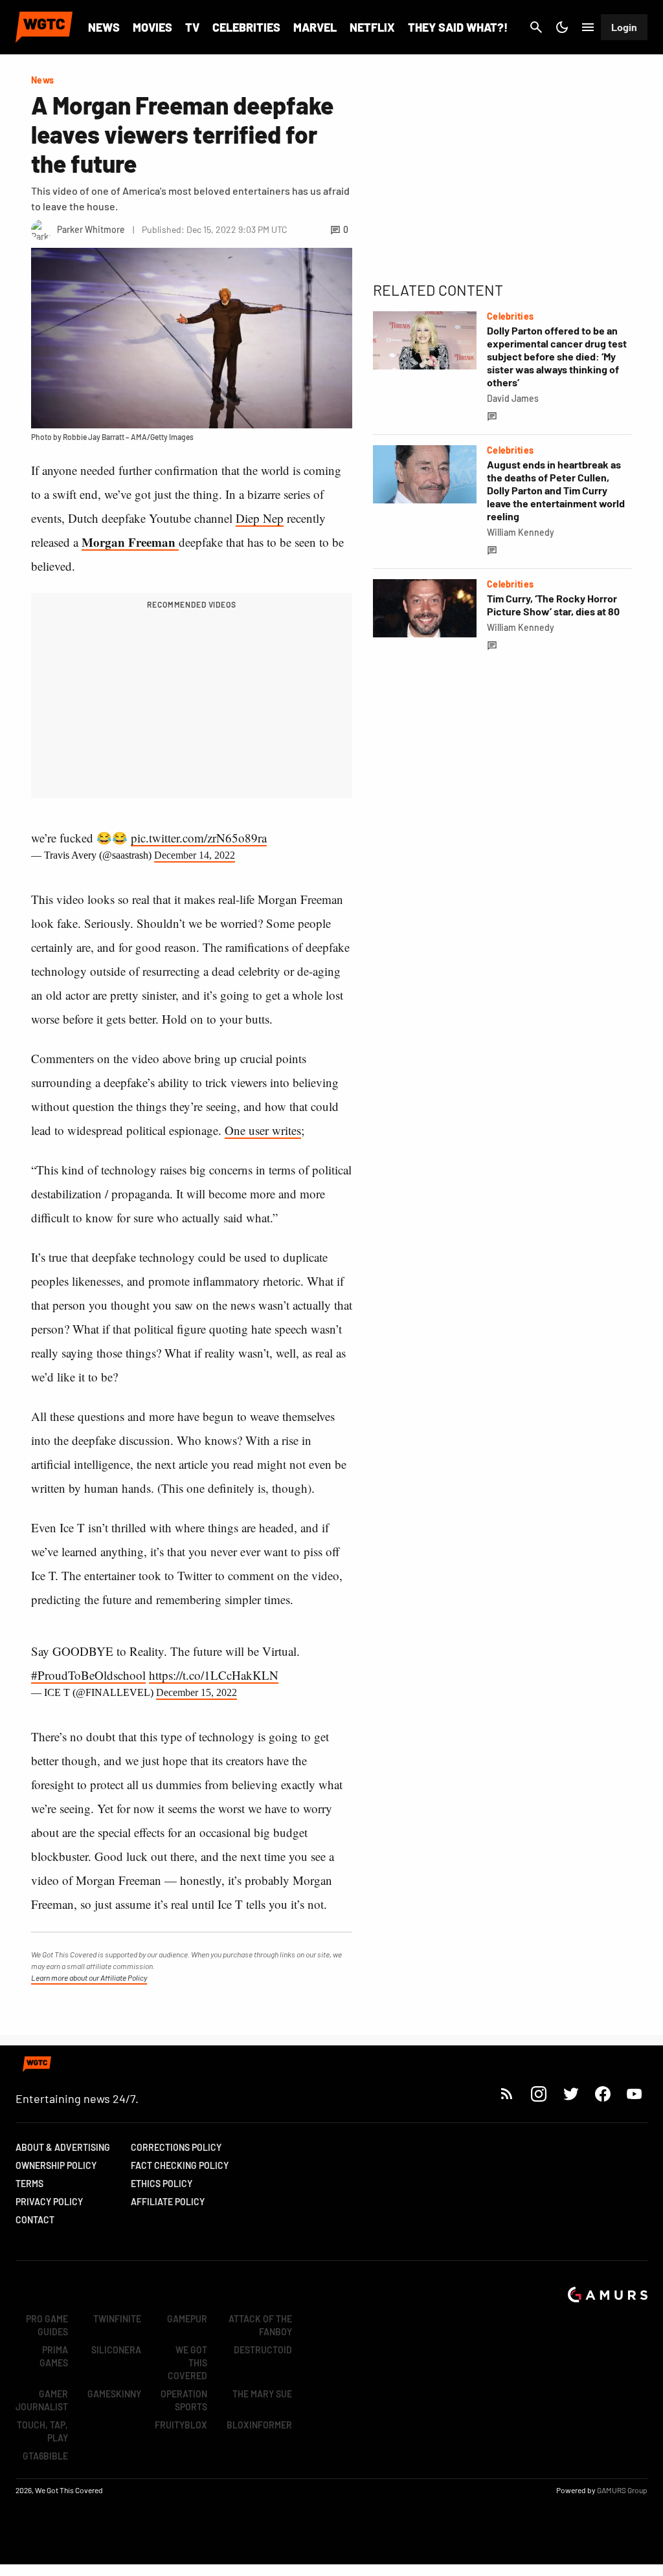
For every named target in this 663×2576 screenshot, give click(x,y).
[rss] (507, 2094)
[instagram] (538, 2094)
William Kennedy (521, 532)
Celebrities (246, 27)
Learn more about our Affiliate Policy (89, 1977)
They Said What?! (458, 27)
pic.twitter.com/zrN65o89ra (199, 838)
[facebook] (602, 2094)
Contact (35, 2220)
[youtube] (635, 2094)
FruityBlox (181, 2425)
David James (513, 398)
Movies (152, 27)
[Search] (536, 27)
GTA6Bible (45, 2456)
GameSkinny (114, 2394)
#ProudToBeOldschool (88, 1675)
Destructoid (263, 2350)
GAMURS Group (622, 2490)
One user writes (263, 1130)
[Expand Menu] (588, 27)
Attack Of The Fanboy (260, 2325)
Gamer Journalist (42, 2400)
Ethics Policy (162, 2184)
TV (192, 27)
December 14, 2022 (195, 855)
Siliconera (116, 2350)
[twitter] (570, 2094)
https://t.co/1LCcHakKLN (214, 1675)
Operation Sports (184, 2400)
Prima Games (54, 2356)
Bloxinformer (259, 2425)
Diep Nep (260, 518)
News (104, 27)
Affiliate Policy (168, 2202)
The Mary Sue (262, 2394)
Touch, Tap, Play (42, 2431)
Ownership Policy (56, 2165)
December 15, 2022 (197, 1692)
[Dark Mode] (562, 27)
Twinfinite (117, 2319)
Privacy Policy (49, 2202)
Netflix (372, 27)
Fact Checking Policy (180, 2165)
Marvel (315, 27)
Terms (29, 2184)
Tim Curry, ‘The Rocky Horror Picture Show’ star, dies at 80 (553, 605)
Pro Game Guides (47, 2325)
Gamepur (187, 2319)
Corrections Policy (176, 2147)
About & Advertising (63, 2147)
